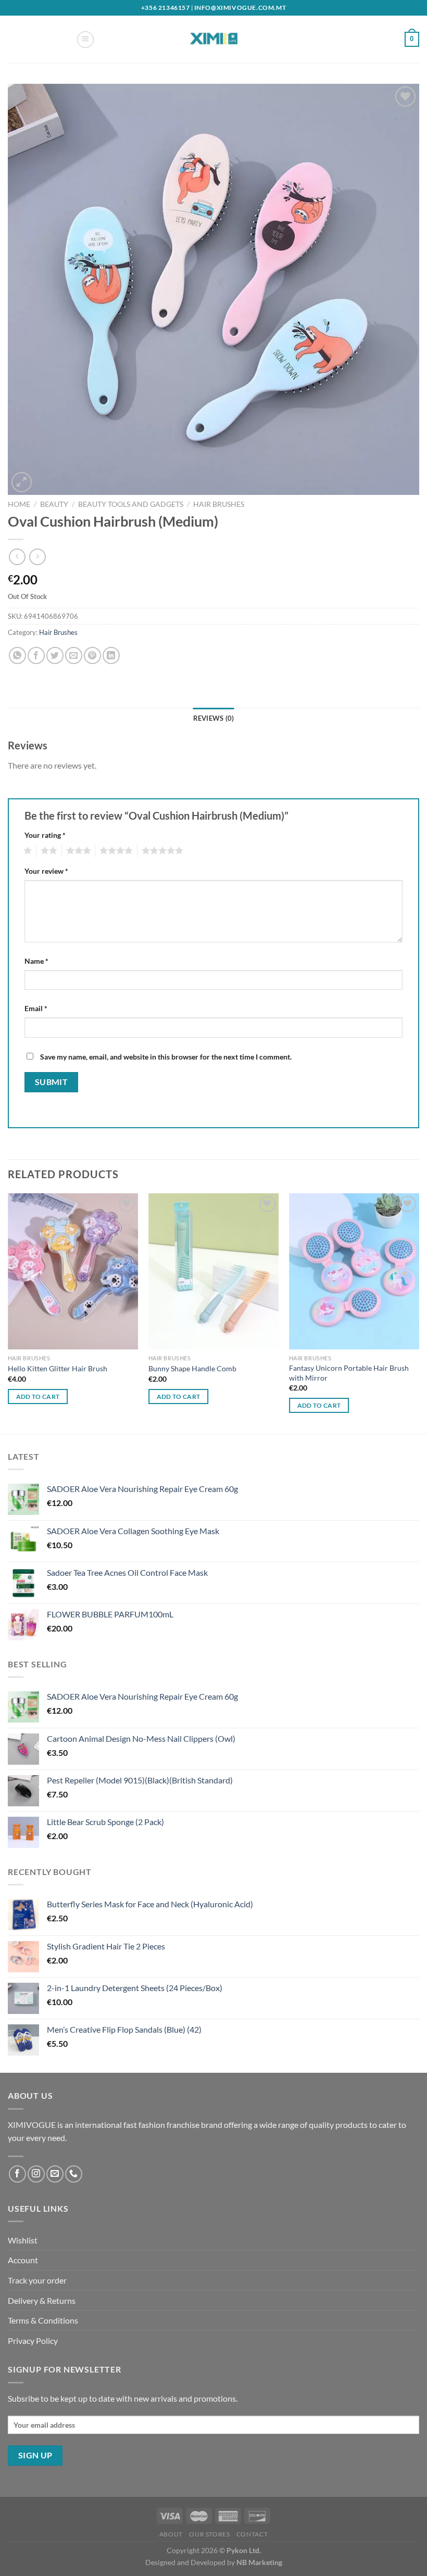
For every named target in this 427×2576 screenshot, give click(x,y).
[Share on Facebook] (36, 655)
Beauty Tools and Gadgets (131, 504)
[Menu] (85, 40)
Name (36, 961)
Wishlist (23, 2240)
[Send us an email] (55, 2174)
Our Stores (209, 2534)
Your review (46, 871)
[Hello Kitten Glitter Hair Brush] (73, 1271)
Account (23, 2260)
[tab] (214, 718)
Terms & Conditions (43, 2320)
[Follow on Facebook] (17, 2174)
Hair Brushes (219, 504)
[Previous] (8, 1312)
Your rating (45, 835)
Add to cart (38, 1397)
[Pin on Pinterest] (92, 655)
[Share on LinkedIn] (111, 655)
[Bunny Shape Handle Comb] (213, 1271)
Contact (252, 2534)
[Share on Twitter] (55, 655)
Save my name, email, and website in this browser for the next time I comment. (166, 1057)
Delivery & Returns (42, 2300)
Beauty (54, 504)
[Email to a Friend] (74, 655)
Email (36, 1008)
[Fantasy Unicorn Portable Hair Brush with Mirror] (354, 1271)
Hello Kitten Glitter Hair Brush (58, 1368)
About (171, 2534)
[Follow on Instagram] (36, 2174)
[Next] (419, 1312)
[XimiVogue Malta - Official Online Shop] (213, 39)
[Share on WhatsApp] (17, 655)
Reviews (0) (214, 718)
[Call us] (74, 2174)
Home (19, 504)
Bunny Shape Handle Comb (192, 1368)
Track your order (37, 2280)
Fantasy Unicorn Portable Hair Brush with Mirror (349, 1373)
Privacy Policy (33, 2341)
